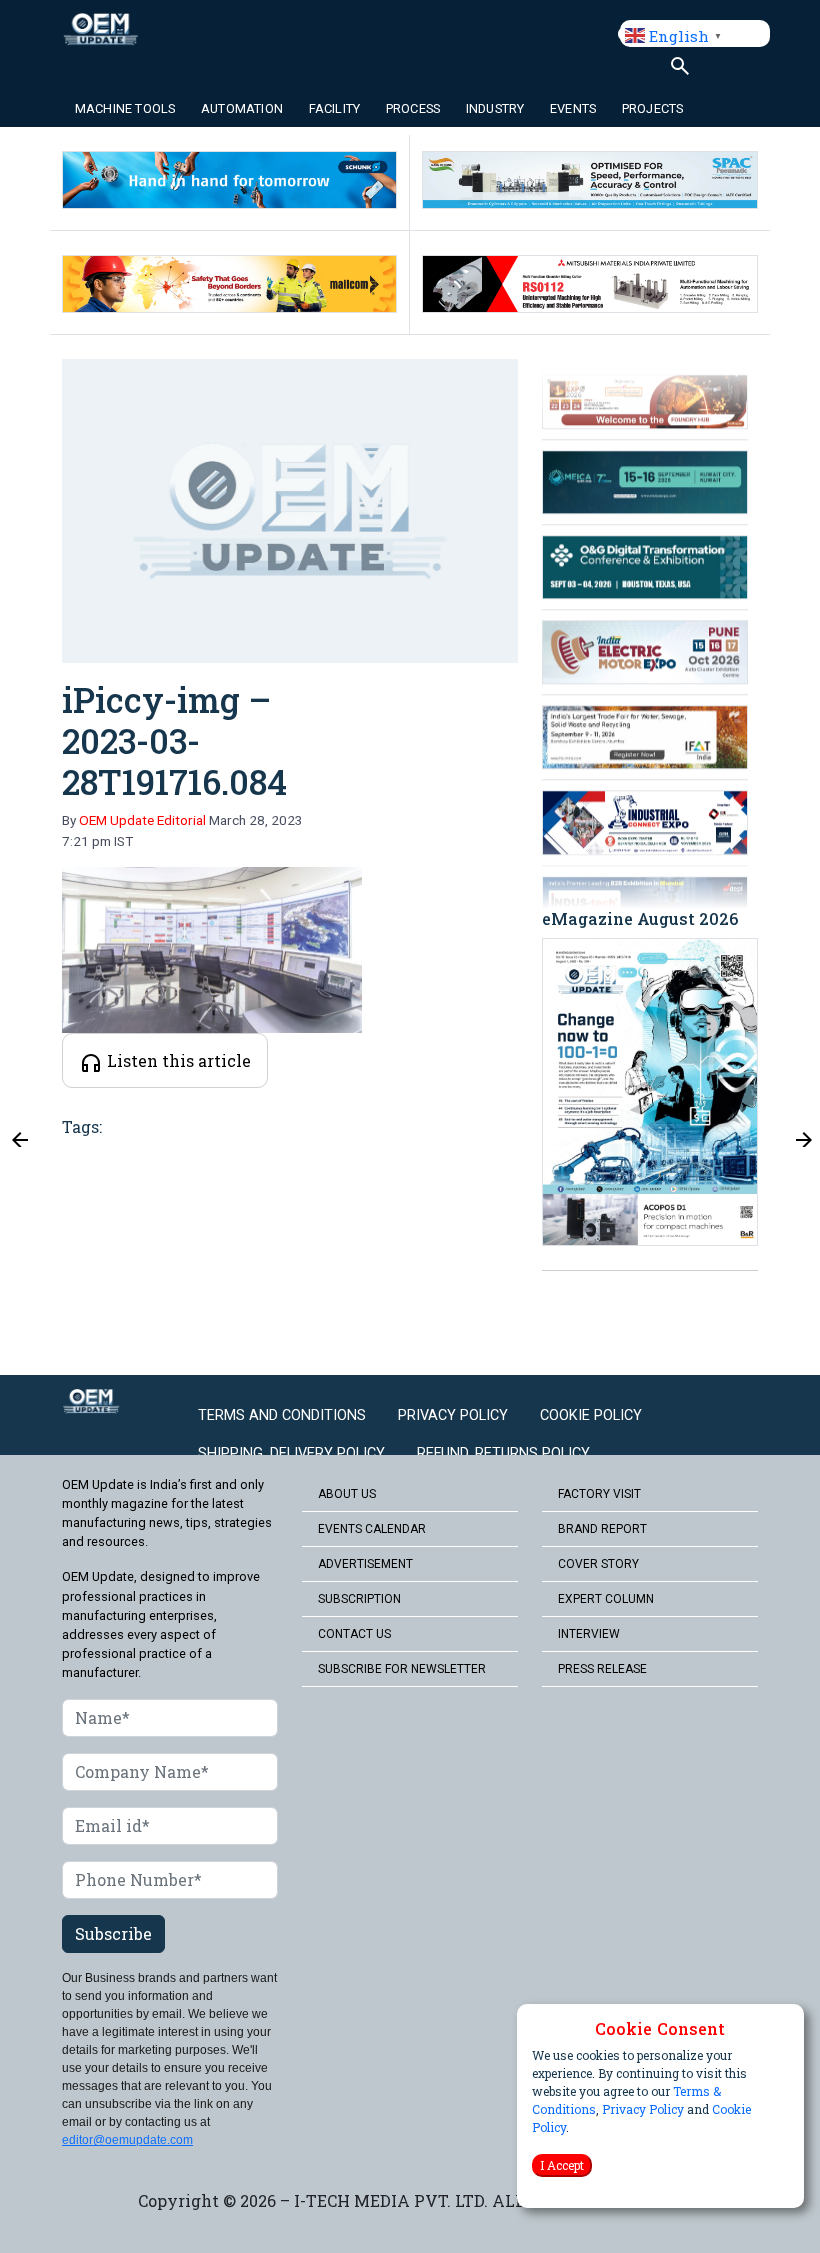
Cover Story (598, 1564)
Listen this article (177, 1060)
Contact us (354, 1634)
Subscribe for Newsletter (402, 1669)
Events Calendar (372, 1529)
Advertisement (365, 1564)
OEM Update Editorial (142, 820)
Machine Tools (125, 108)
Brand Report (602, 1529)
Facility (335, 108)
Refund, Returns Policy (503, 1453)
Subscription (359, 1599)
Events (573, 108)
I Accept (562, 2165)
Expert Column (606, 1599)
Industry (495, 108)
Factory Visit (599, 1494)
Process (413, 108)
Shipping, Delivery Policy (291, 1453)
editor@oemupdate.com (127, 2140)
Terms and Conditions (282, 1415)
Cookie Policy (591, 1415)
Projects (653, 108)
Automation (242, 108)
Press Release (602, 1669)
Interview (589, 1634)
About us (347, 1494)
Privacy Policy (643, 2109)
